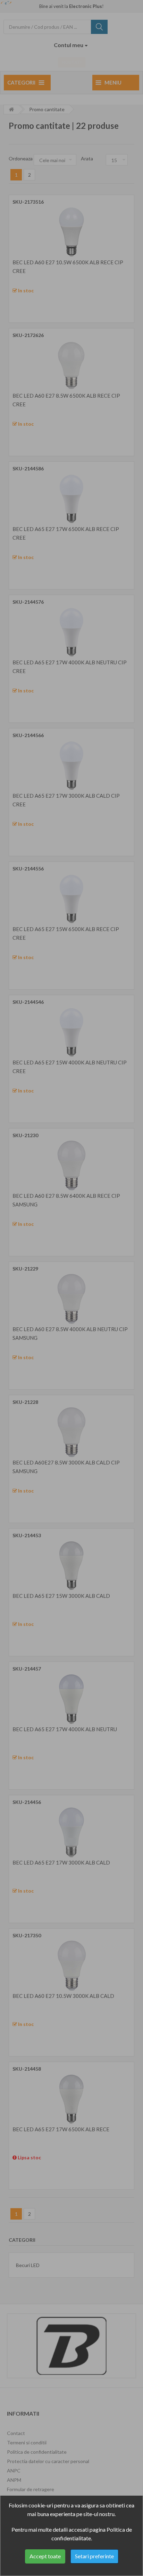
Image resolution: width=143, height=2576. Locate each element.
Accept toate (45, 2556)
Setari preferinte (94, 2556)
